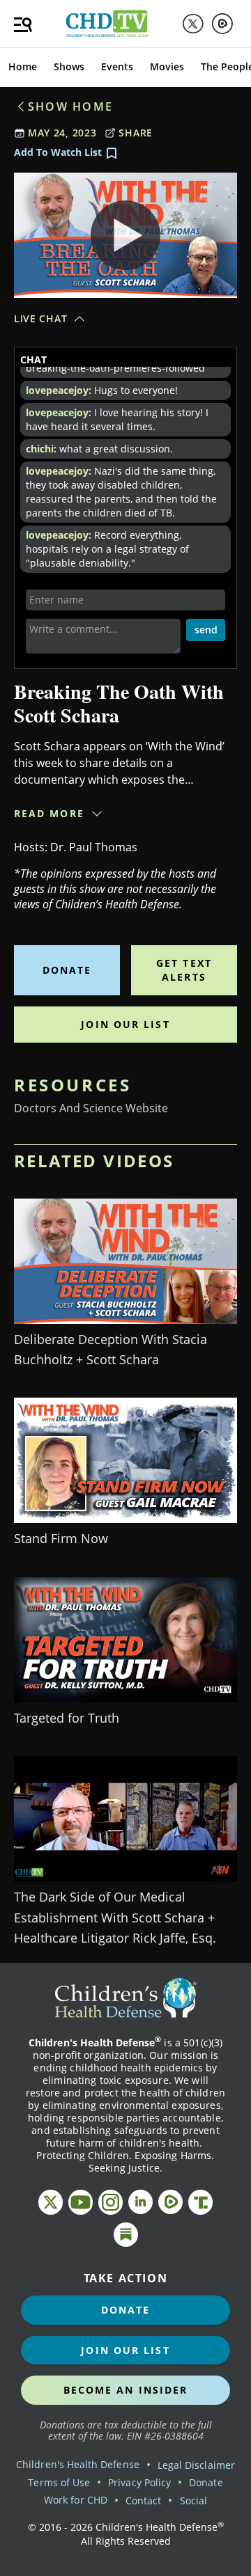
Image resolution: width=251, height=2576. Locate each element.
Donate (67, 970)
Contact (143, 2500)
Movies (167, 66)
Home (23, 66)
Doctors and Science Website (91, 1108)
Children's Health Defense (78, 2464)
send (206, 630)
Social (193, 2500)
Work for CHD (76, 2500)
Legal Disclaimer (196, 2465)
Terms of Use (59, 2482)
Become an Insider (126, 2390)
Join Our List (125, 1024)
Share (136, 133)
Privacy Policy (139, 2482)
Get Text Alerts (184, 970)
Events (117, 66)
